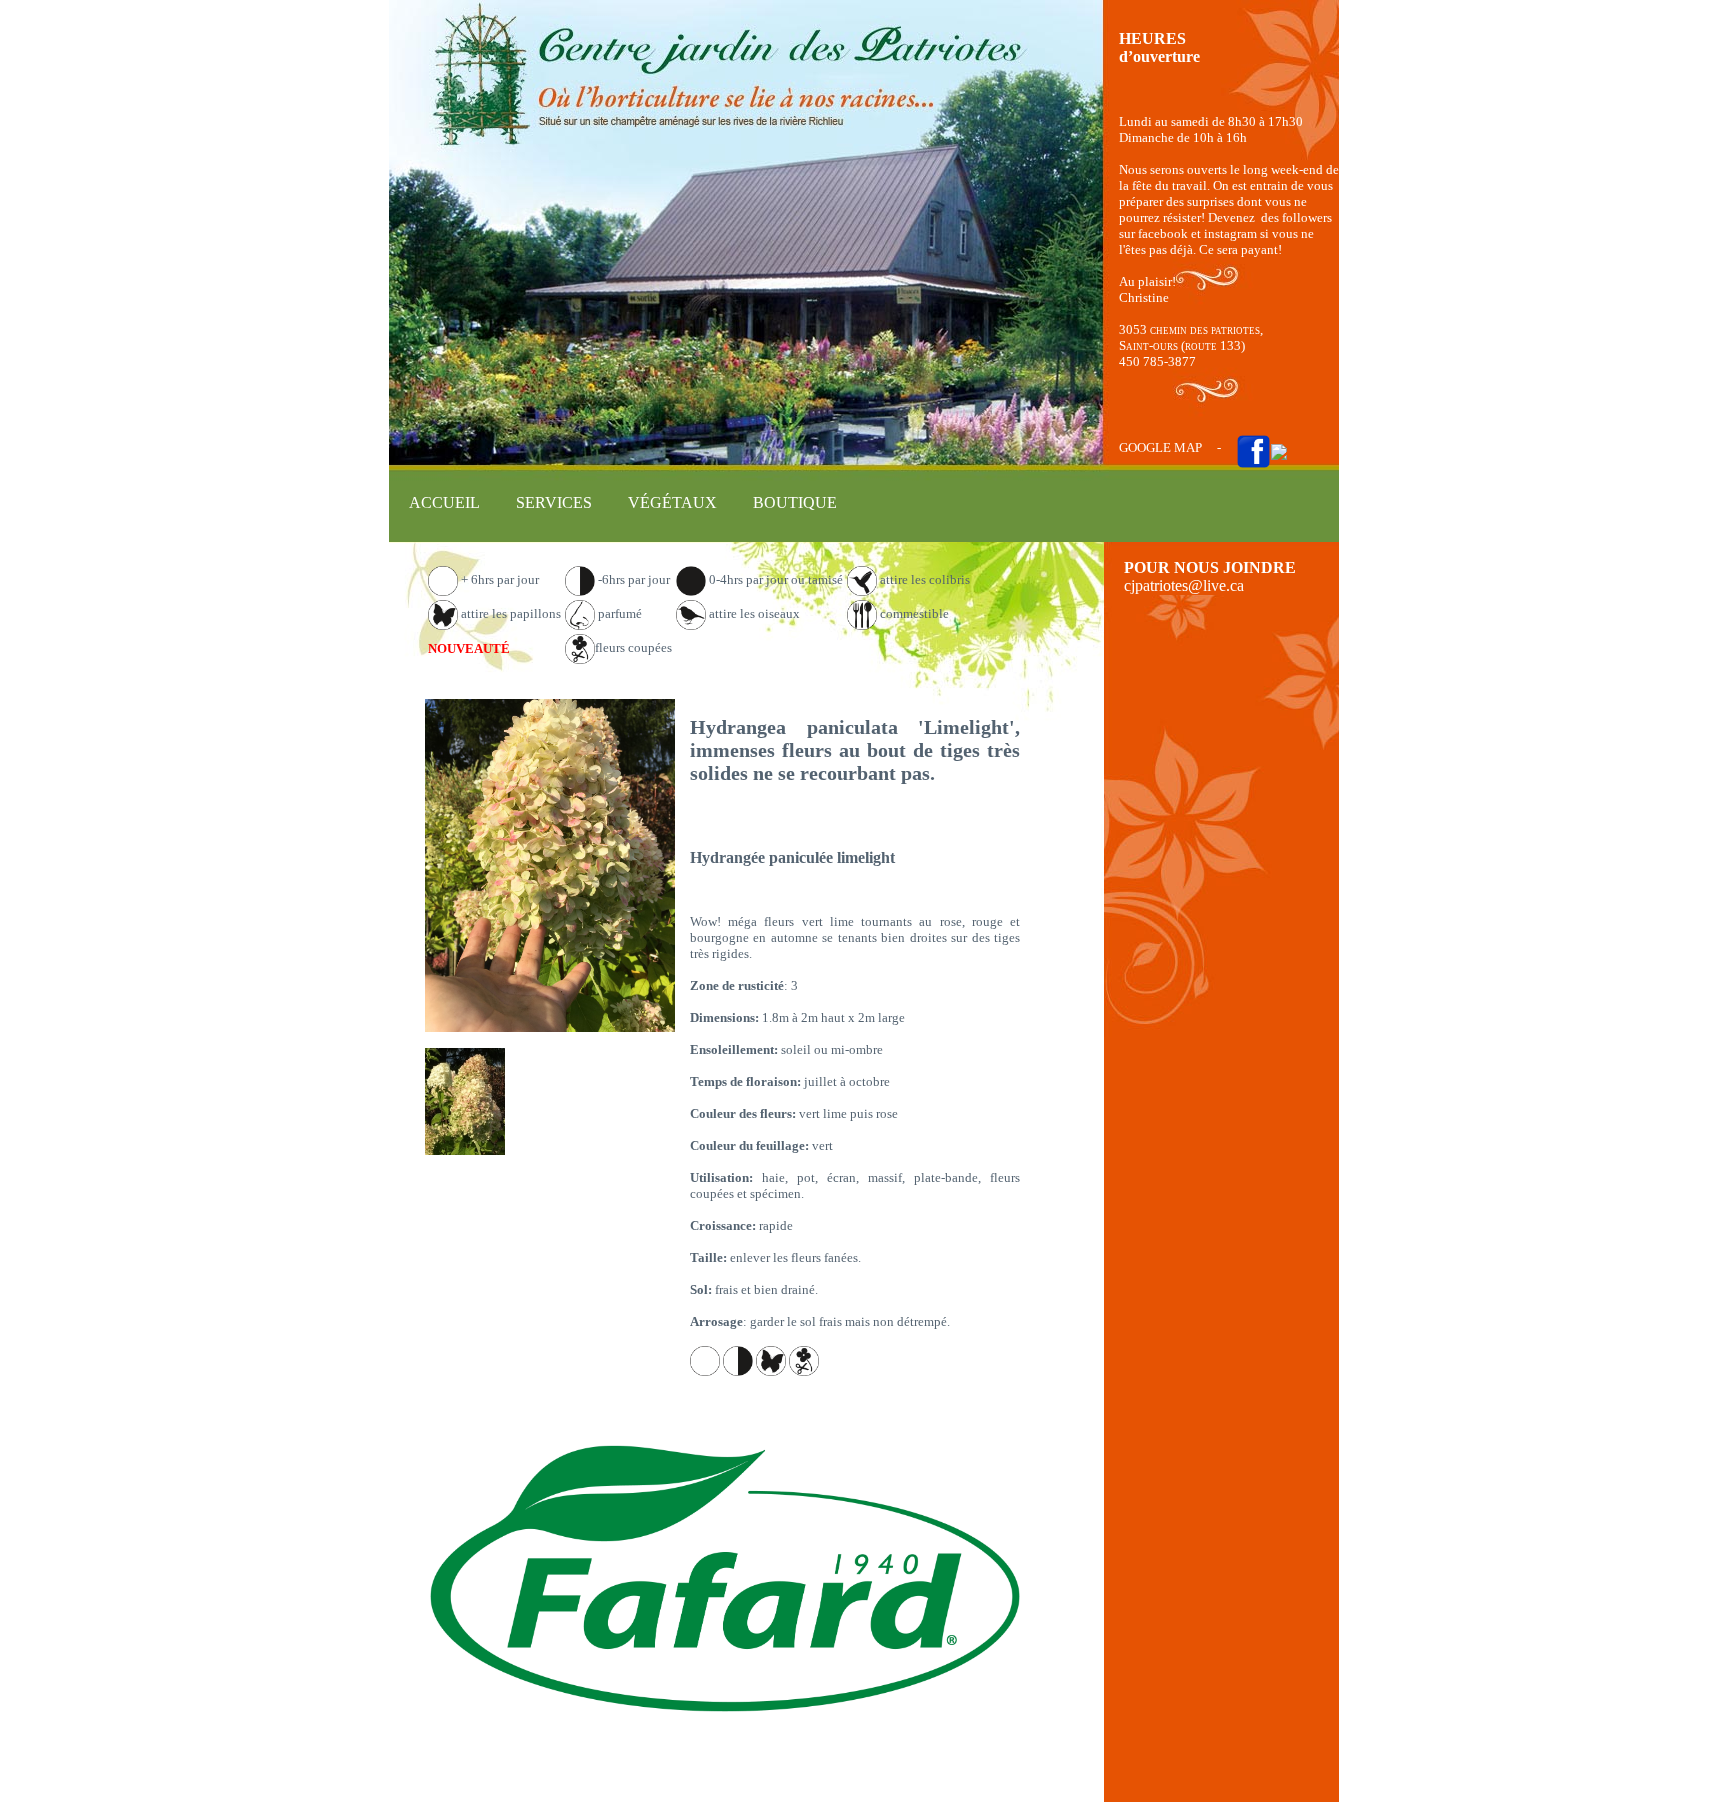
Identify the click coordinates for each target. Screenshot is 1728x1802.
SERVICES (554, 502)
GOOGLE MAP (1160, 447)
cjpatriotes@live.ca (1184, 585)
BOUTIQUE (795, 502)
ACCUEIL (444, 502)
